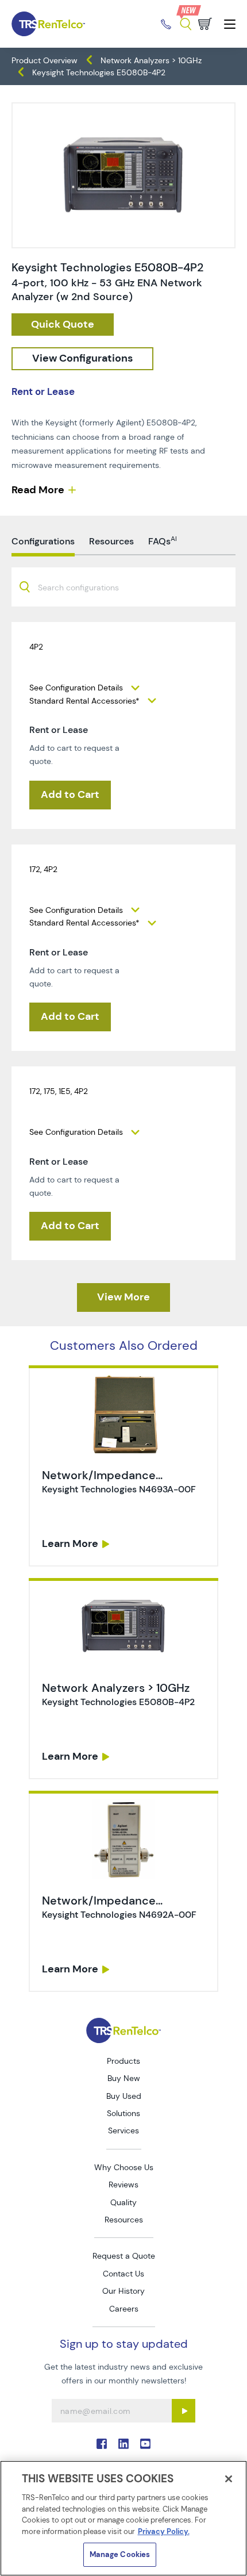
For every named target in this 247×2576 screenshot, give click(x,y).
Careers (124, 2309)
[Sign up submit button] (184, 2411)
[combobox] (123, 587)
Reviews (123, 2185)
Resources (124, 2220)
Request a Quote (124, 2256)
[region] (123, 2518)
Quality (123, 2202)
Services (123, 2130)
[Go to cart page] (205, 24)
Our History (123, 2291)
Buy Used (124, 2096)
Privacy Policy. (164, 2531)
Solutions (123, 2113)
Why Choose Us (124, 2167)
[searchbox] (85, 588)
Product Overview (45, 60)
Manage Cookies (120, 2554)
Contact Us (123, 2274)
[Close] (229, 2479)
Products (123, 2061)
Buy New (124, 2078)
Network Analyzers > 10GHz (151, 60)
